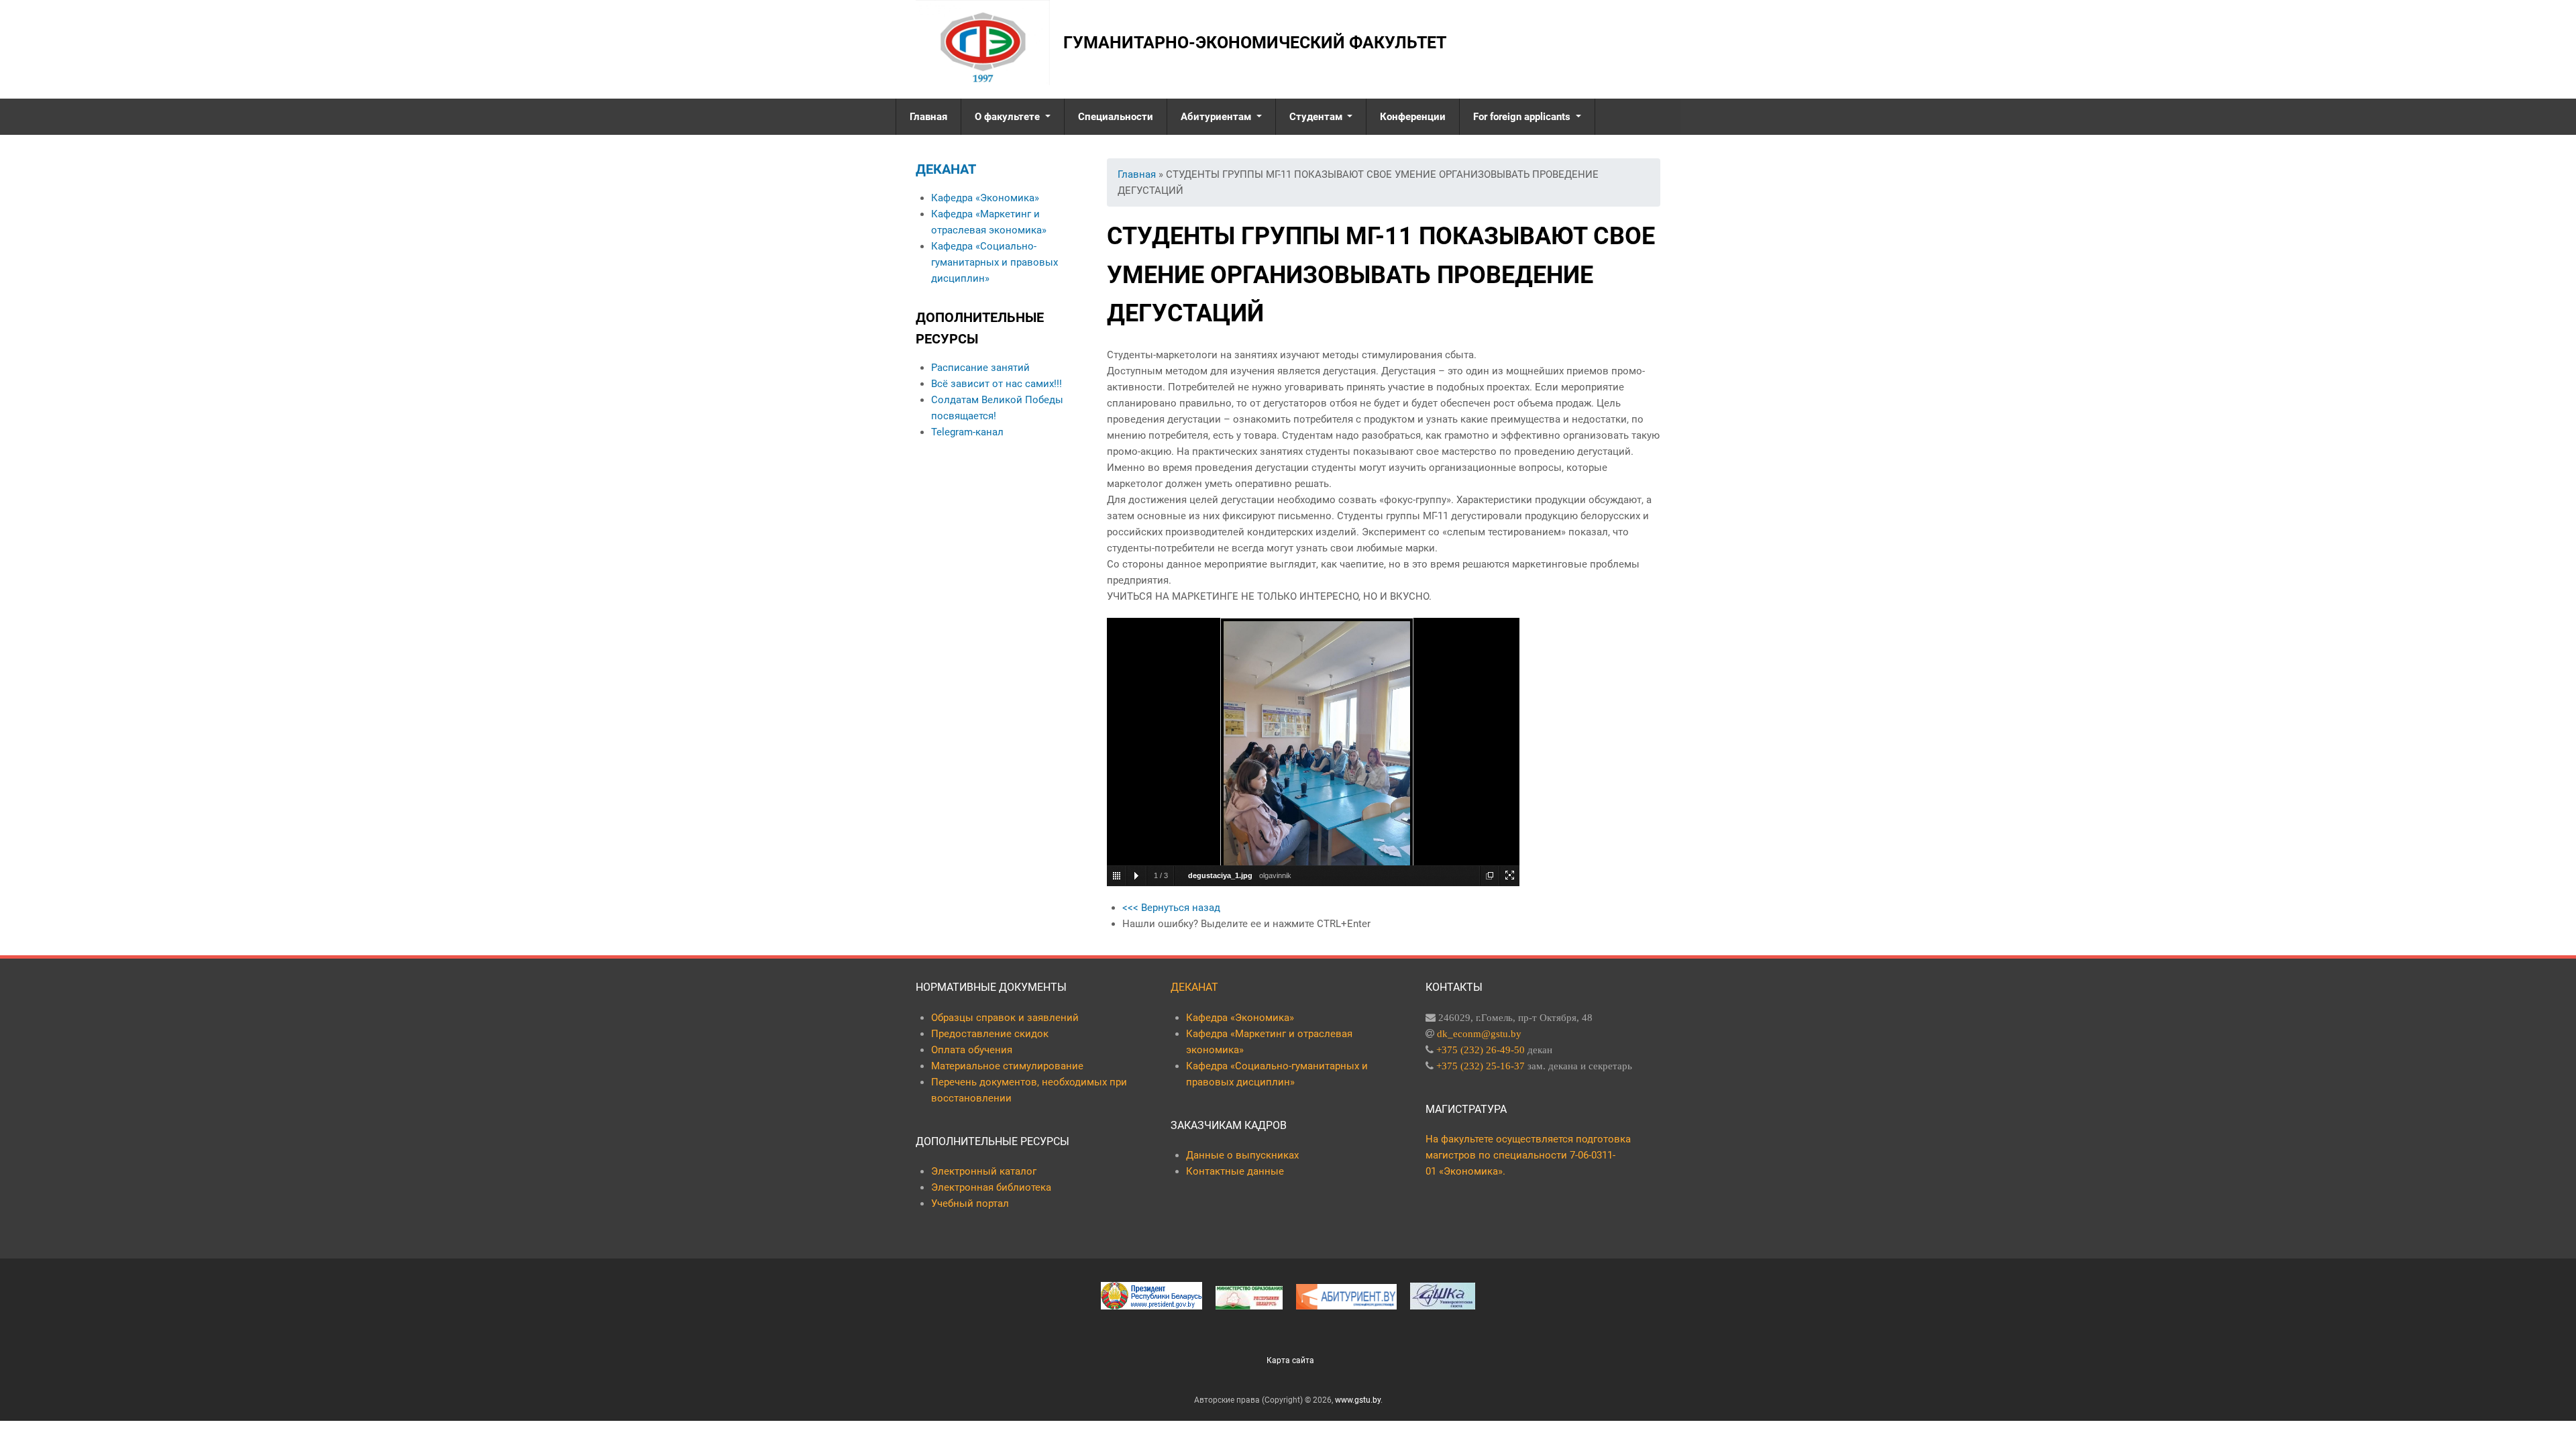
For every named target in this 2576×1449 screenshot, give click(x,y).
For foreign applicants (1523, 117)
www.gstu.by (1358, 1400)
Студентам (1317, 117)
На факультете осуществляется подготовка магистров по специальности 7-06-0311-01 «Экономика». (1528, 1155)
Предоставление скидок (990, 1034)
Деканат (946, 169)
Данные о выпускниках (1242, 1155)
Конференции (1413, 117)
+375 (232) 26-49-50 (1481, 1050)
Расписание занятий (980, 368)
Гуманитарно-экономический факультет (1255, 43)
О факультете (1009, 117)
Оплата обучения (972, 1050)
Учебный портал (970, 1203)
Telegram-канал (967, 432)
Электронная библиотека (991, 1187)
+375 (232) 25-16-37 (1481, 1066)
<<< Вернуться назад (1171, 908)
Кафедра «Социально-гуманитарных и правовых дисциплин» (995, 262)
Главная (928, 117)
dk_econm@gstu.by (1479, 1033)
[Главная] (983, 43)
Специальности (1116, 117)
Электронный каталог (984, 1171)
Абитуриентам (1217, 117)
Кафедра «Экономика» (985, 198)
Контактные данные (1235, 1171)
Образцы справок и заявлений (1005, 1018)
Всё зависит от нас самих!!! (997, 384)
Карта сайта (1290, 1360)
